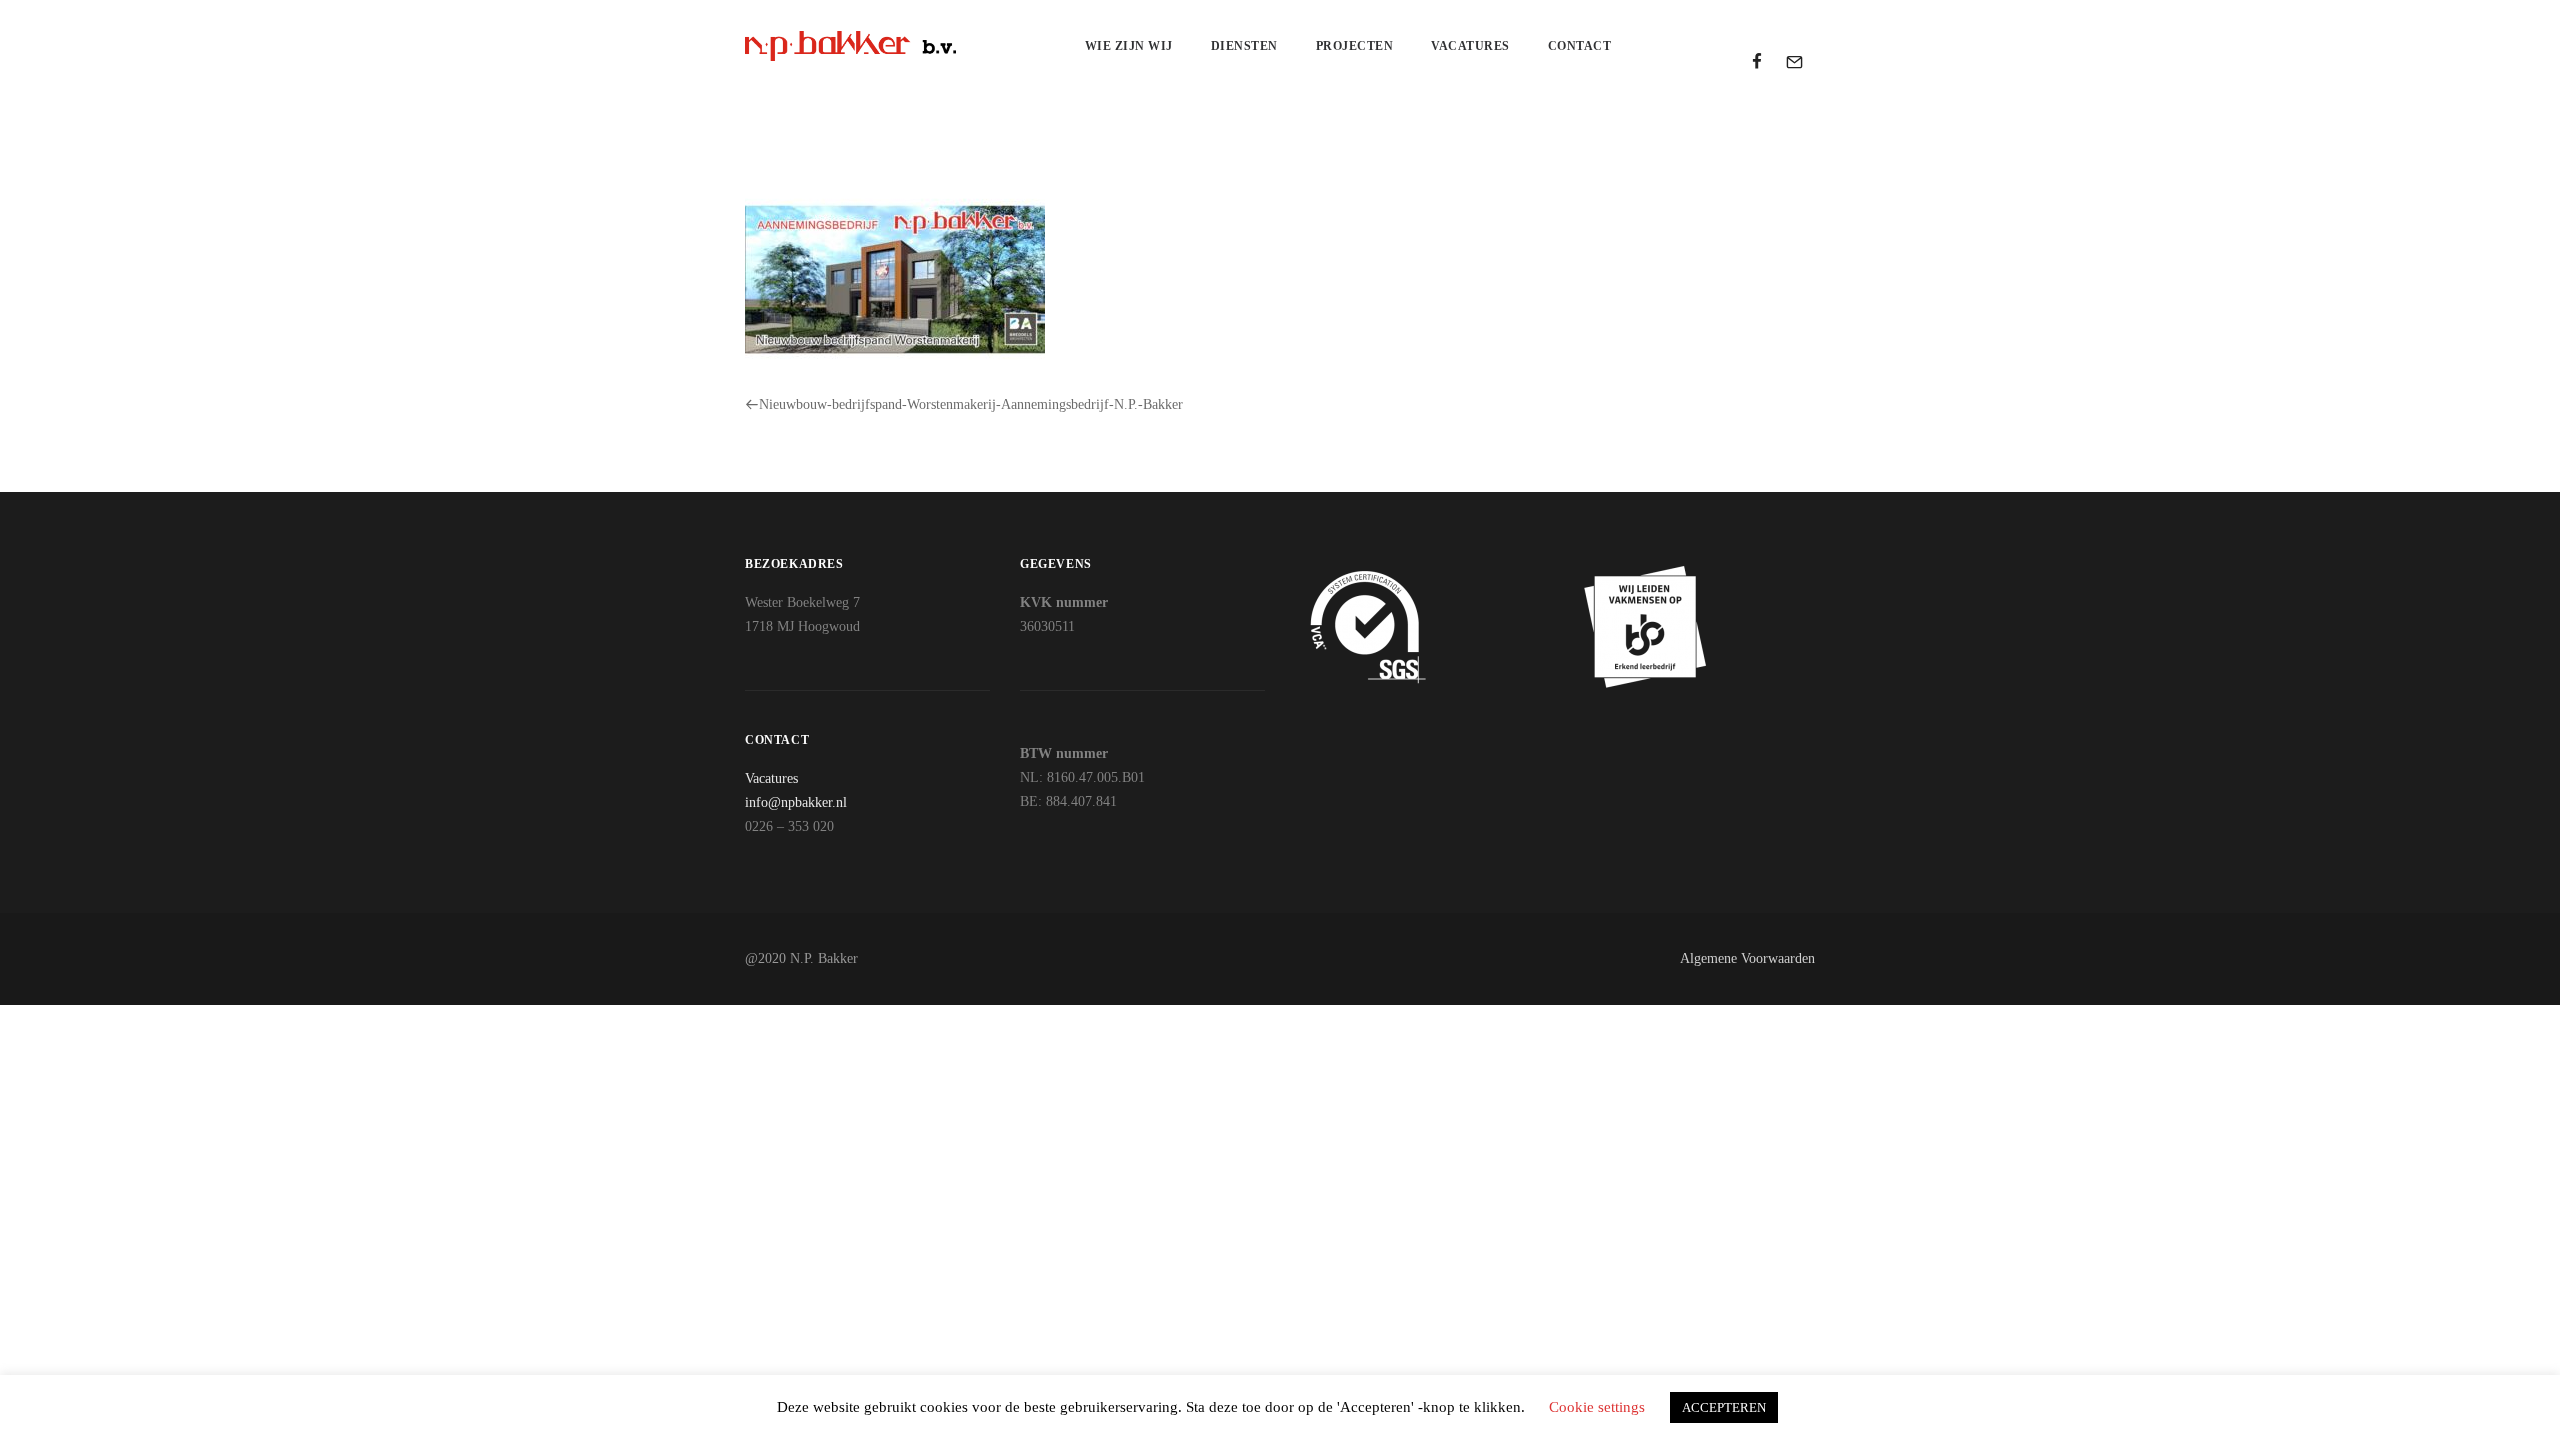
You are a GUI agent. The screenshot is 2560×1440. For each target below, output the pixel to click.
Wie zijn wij (1129, 46)
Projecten (1355, 46)
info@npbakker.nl (796, 802)
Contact (1580, 46)
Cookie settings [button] (1597, 1407)
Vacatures (1470, 46)
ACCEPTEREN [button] (1724, 1407)
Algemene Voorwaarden (1747, 958)
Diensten (1244, 46)
